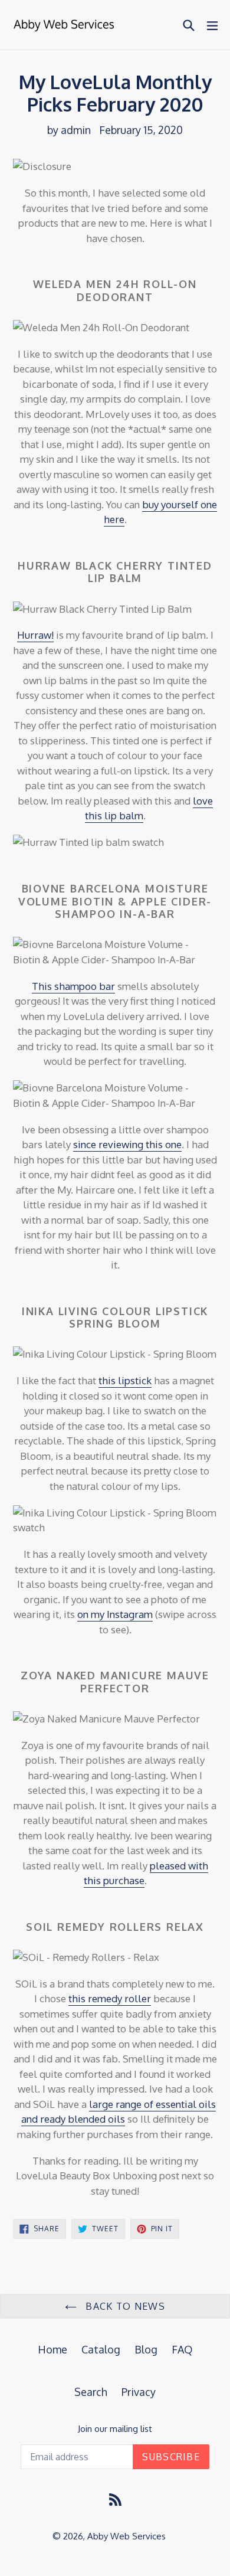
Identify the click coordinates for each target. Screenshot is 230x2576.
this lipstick (125, 1380)
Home (52, 2349)
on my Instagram (115, 1614)
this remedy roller (110, 1998)
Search (91, 2392)
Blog (146, 2349)
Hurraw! (35, 635)
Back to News (124, 2306)
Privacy (139, 2392)
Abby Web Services (126, 2536)
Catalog (101, 2349)
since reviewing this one (127, 1144)
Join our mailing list (115, 2429)
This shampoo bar (73, 986)
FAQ (182, 2349)
